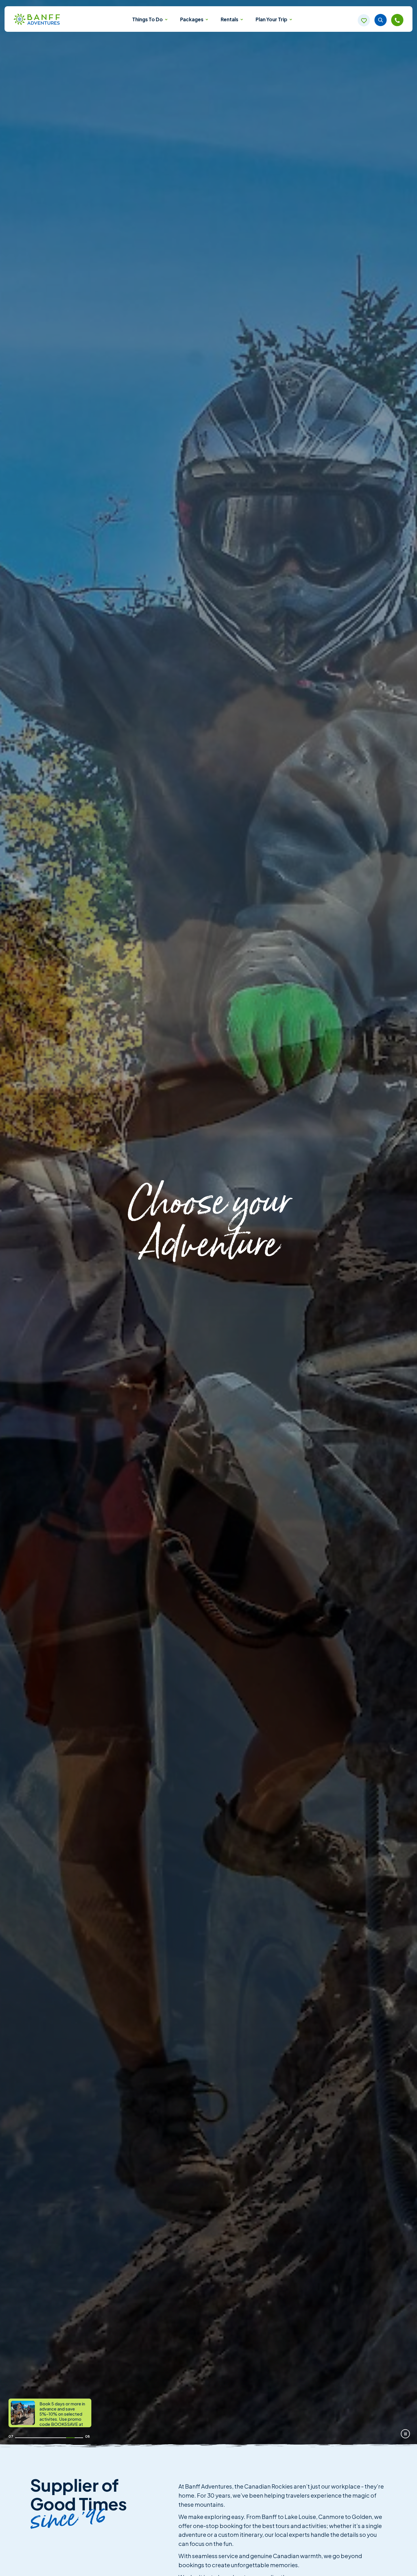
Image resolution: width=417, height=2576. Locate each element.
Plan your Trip (272, 19)
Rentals (230, 19)
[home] (37, 20)
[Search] (381, 20)
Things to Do (148, 19)
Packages (192, 19)
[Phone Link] (397, 20)
